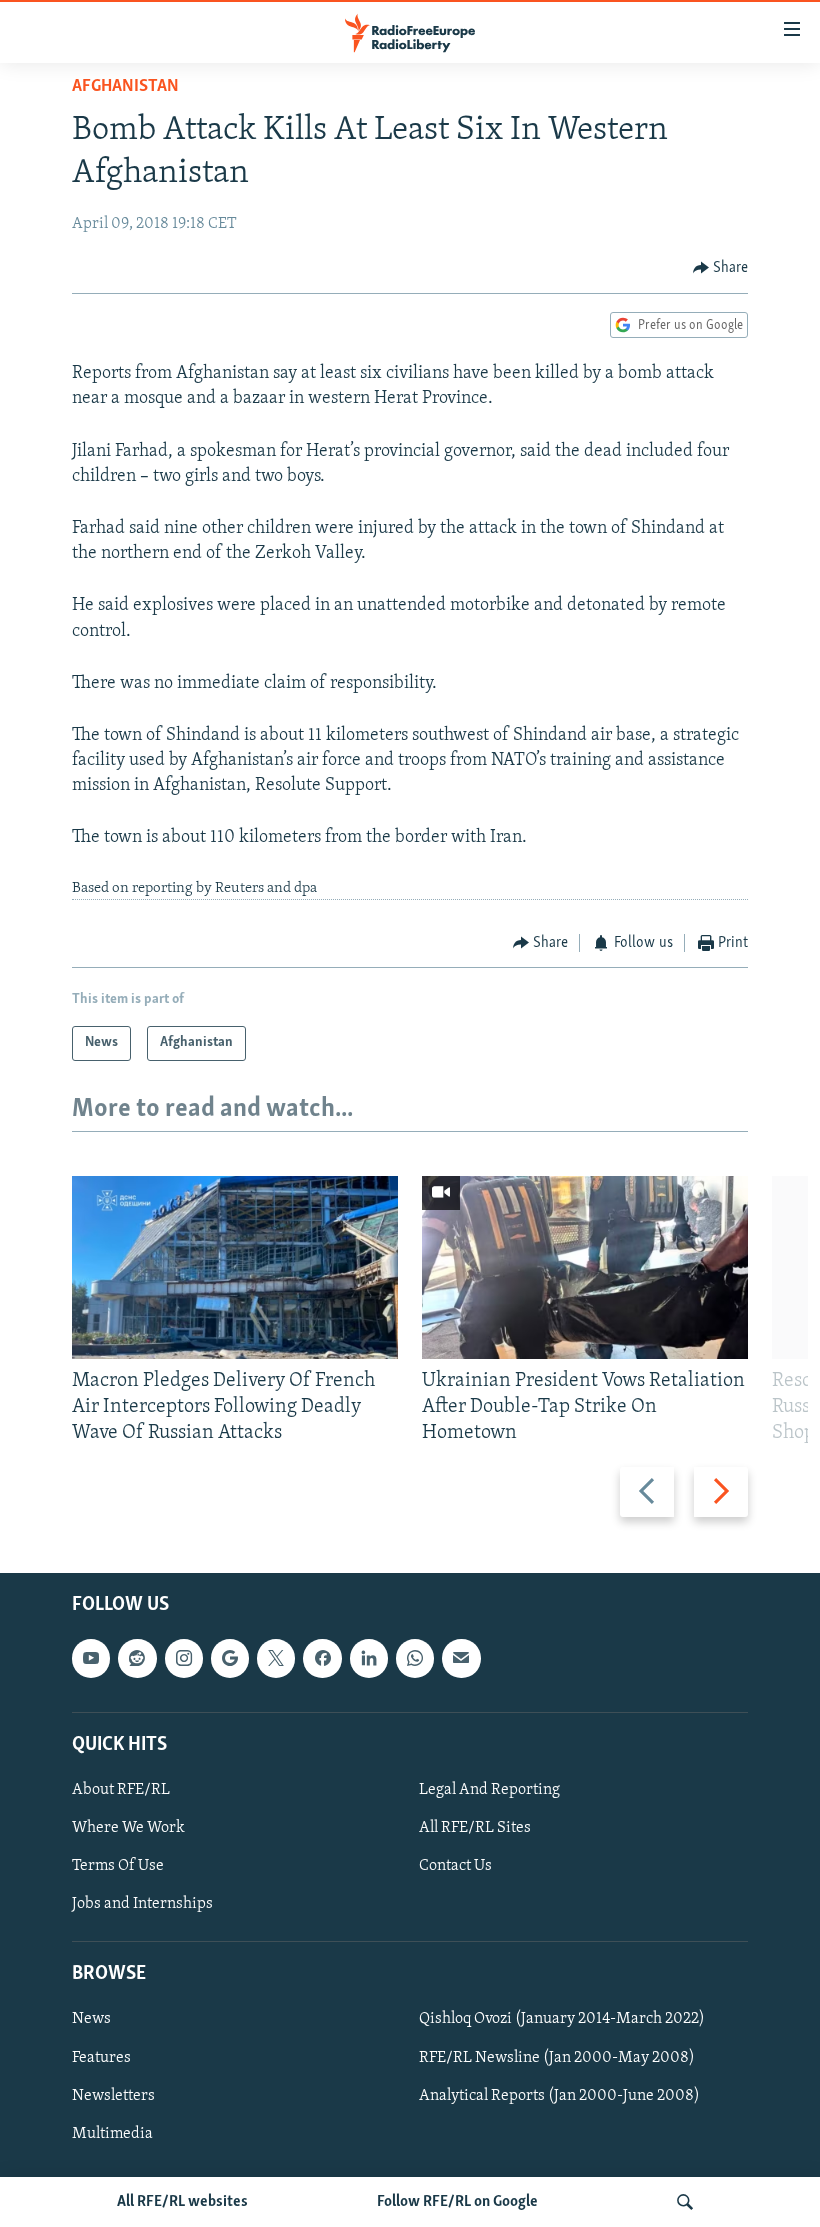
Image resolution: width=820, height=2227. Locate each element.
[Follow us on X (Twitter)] (276, 1658)
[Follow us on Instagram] (184, 1658)
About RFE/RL (121, 1789)
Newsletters (113, 2095)
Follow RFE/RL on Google (457, 2202)
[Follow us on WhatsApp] (415, 1658)
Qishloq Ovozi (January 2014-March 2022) (562, 2019)
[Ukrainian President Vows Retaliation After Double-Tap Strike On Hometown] (585, 1267)
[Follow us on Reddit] (137, 1658)
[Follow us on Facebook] (322, 1658)
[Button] (721, 268)
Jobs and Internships (142, 1904)
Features (101, 2057)
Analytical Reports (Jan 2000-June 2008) (559, 2095)
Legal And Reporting (489, 1789)
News (91, 2019)
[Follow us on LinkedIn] (369, 1658)
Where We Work (128, 1828)
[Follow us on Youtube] (91, 1658)
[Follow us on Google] (230, 1658)
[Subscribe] (461, 1658)
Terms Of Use (118, 1866)
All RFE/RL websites (182, 2202)
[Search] (685, 2202)
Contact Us (455, 1866)
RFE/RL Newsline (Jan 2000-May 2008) (557, 2057)
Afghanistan (125, 87)
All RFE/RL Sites (475, 1828)
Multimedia (112, 2133)
